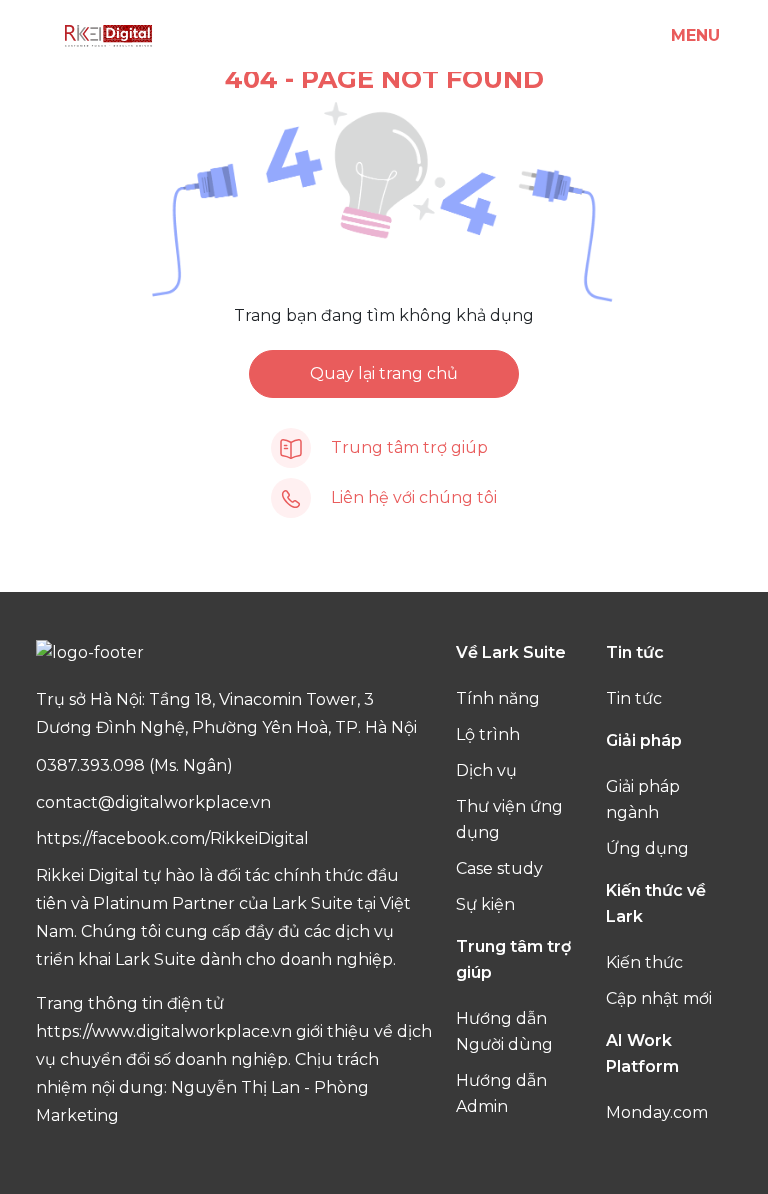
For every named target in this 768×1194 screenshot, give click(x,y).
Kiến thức (644, 962)
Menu (695, 35)
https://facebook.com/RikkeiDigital (172, 838)
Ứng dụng (647, 848)
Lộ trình (488, 734)
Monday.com (657, 1112)
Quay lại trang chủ (384, 373)
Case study (499, 868)
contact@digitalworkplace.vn (153, 802)
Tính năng (498, 698)
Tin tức (634, 698)
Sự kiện (485, 904)
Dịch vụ (486, 770)
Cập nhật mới (659, 998)
